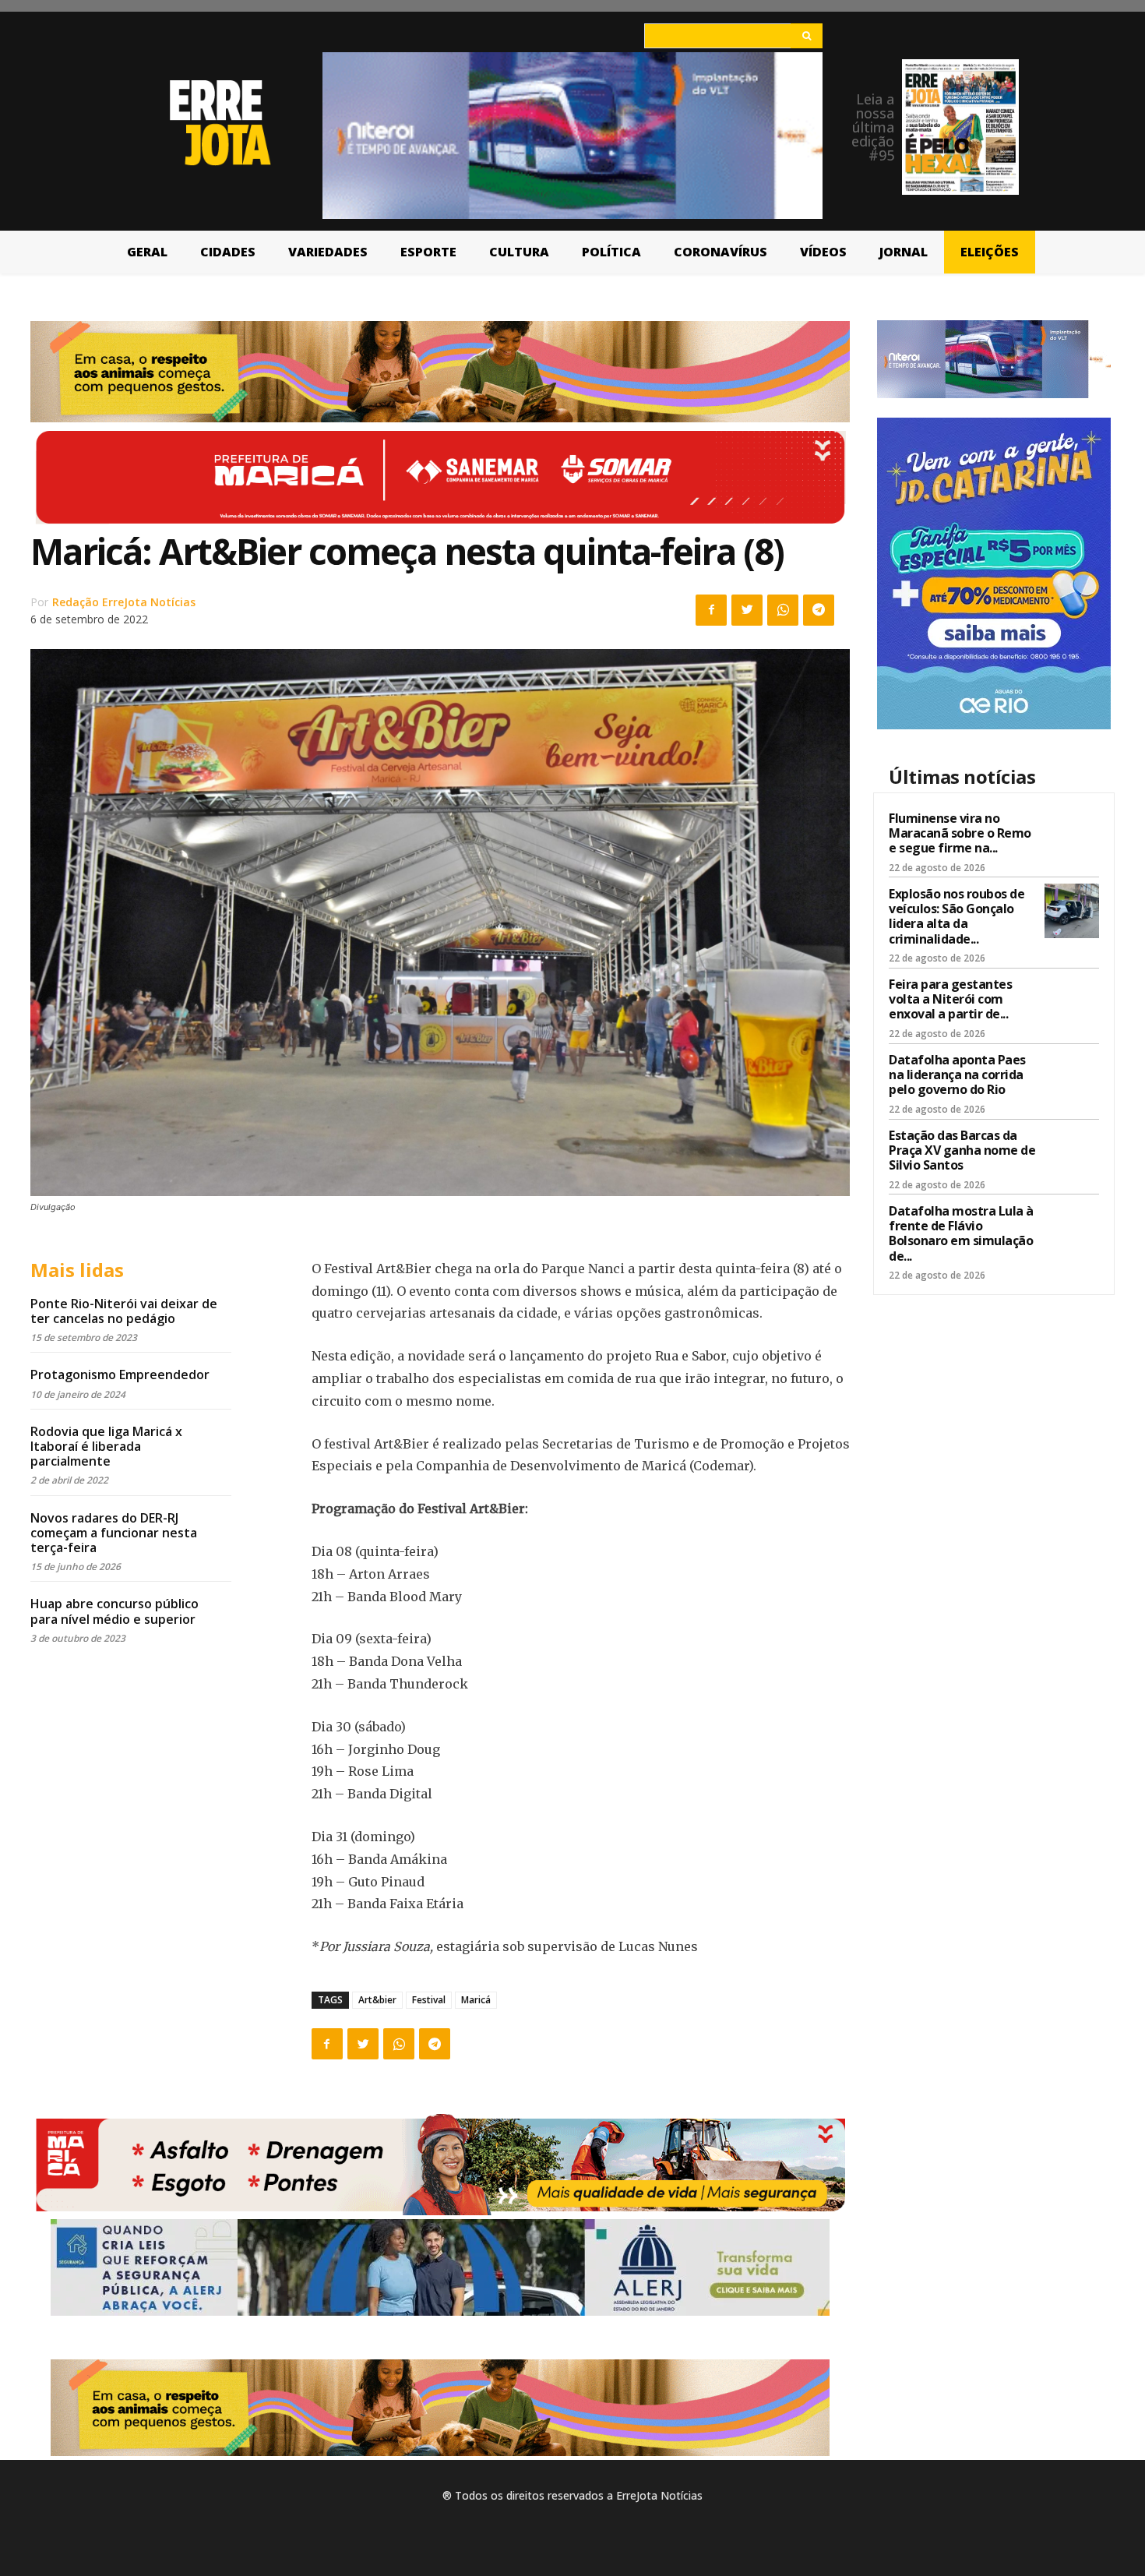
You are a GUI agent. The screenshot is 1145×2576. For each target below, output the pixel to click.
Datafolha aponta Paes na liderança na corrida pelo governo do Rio (957, 1075)
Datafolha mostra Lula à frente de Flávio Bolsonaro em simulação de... (961, 1233)
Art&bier (377, 2000)
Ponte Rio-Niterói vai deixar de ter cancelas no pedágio (124, 1311)
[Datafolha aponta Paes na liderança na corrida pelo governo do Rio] (1072, 1077)
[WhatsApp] (783, 610)
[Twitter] (747, 610)
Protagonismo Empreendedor (120, 1374)
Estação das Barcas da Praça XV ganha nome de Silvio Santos (962, 1150)
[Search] (807, 36)
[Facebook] (711, 610)
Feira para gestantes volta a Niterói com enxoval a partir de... (950, 999)
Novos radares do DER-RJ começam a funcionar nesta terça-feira (114, 1533)
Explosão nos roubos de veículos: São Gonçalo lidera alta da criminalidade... (957, 916)
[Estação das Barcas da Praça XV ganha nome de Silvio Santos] (1072, 1152)
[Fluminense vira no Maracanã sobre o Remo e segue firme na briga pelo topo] (1072, 835)
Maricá (476, 2000)
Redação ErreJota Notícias (124, 602)
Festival (429, 2000)
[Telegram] (819, 610)
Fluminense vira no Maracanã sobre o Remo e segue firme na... (960, 833)
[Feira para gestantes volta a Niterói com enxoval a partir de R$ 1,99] (1072, 1001)
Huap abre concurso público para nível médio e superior (114, 1611)
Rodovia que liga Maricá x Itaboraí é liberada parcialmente (106, 1446)
